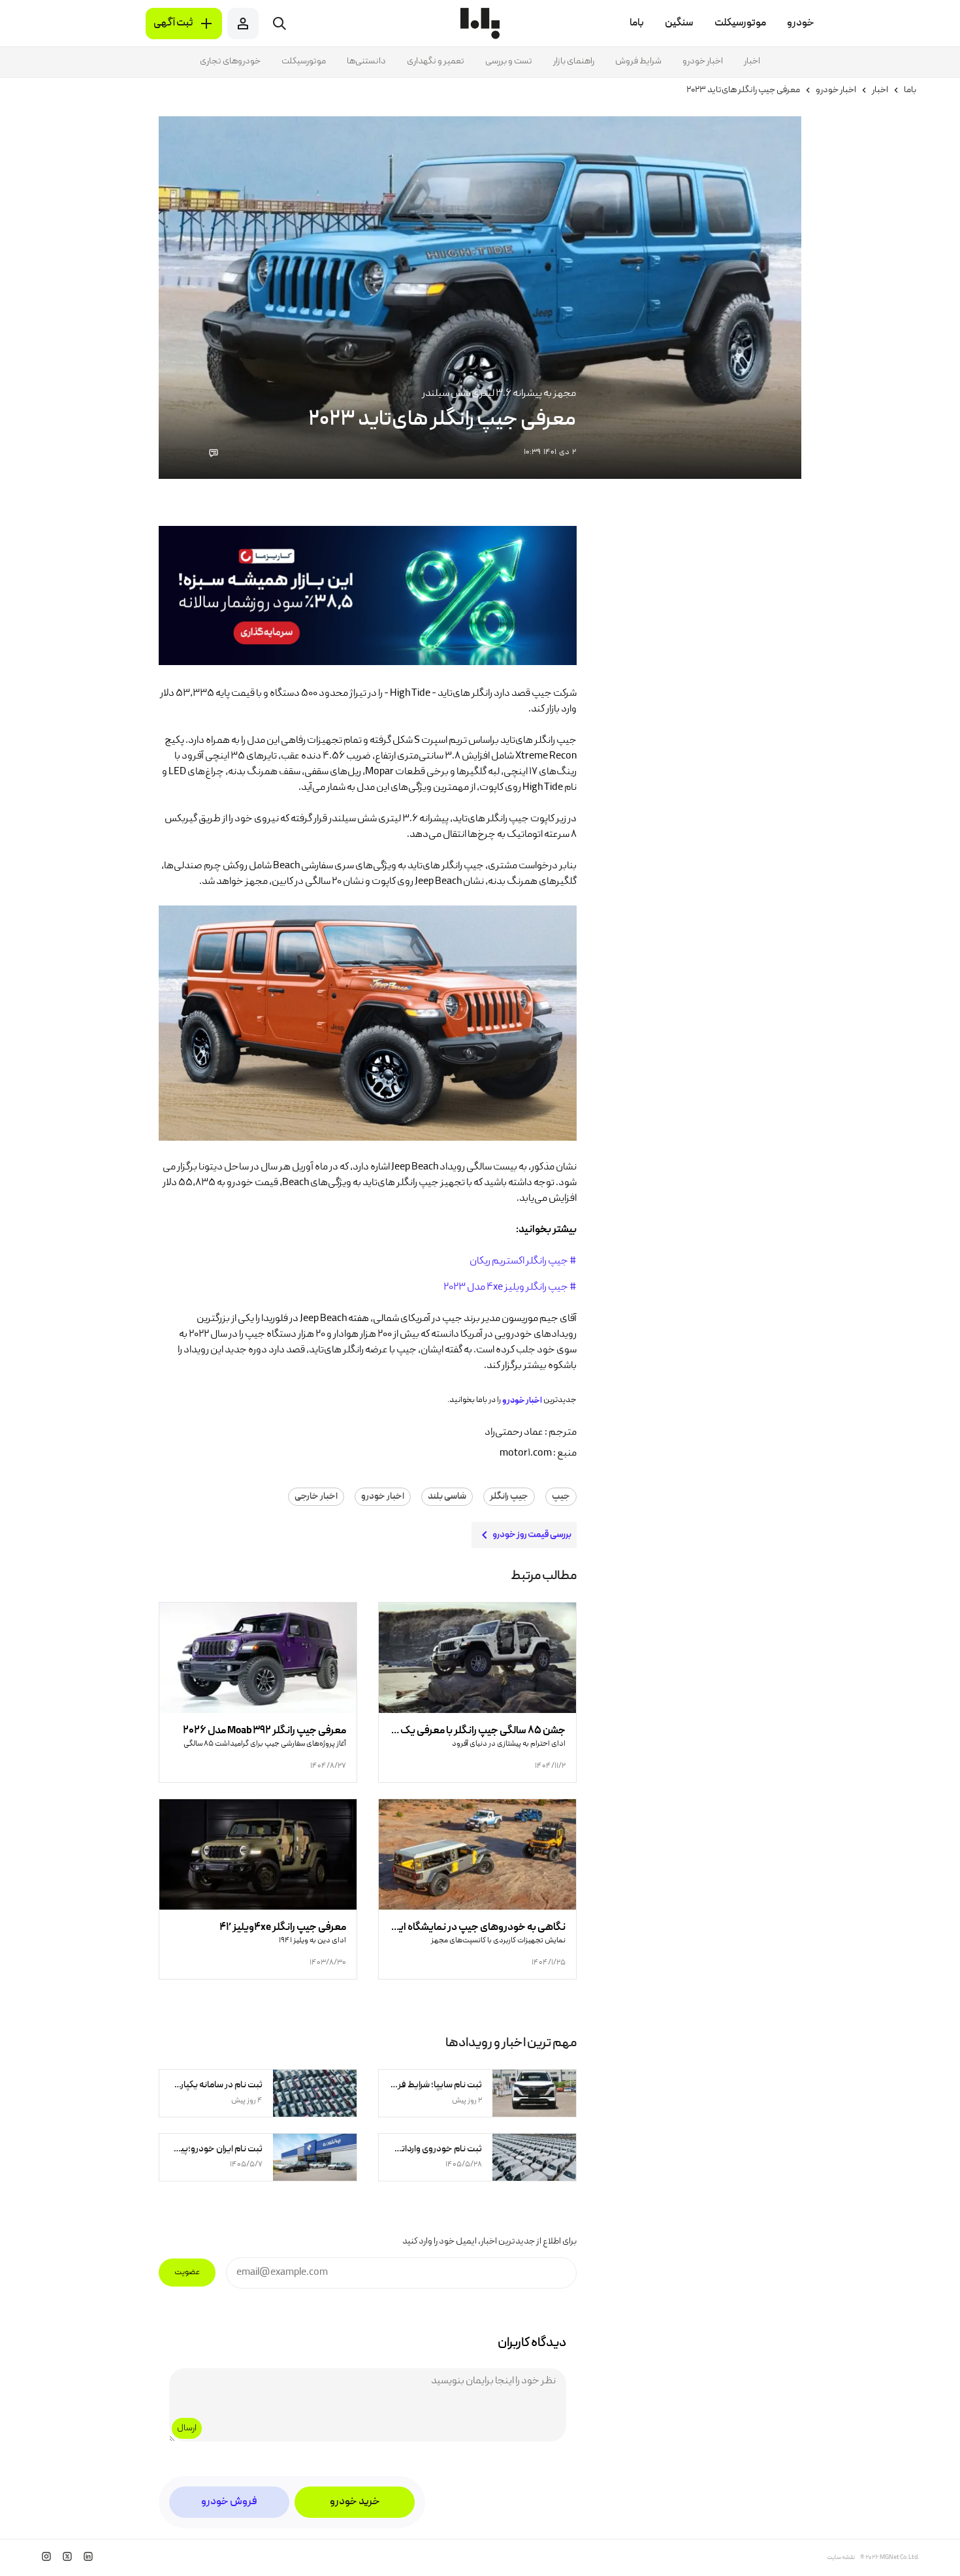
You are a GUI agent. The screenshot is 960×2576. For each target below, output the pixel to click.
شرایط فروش (638, 61)
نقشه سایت (841, 2558)
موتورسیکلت (304, 61)
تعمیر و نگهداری (436, 61)
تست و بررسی (509, 61)
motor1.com (526, 1454)
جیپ (561, 1497)
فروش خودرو (229, 2502)
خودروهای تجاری (230, 61)
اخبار (752, 61)
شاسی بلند (447, 1497)
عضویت (187, 2273)
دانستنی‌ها (366, 61)
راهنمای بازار (574, 61)
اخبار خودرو (703, 61)
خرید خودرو (355, 2502)
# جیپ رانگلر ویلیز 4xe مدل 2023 (510, 1288)
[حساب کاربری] (243, 24)
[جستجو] (280, 24)
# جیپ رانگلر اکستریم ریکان (523, 1262)
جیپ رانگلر (509, 1497)
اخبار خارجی (316, 1497)
